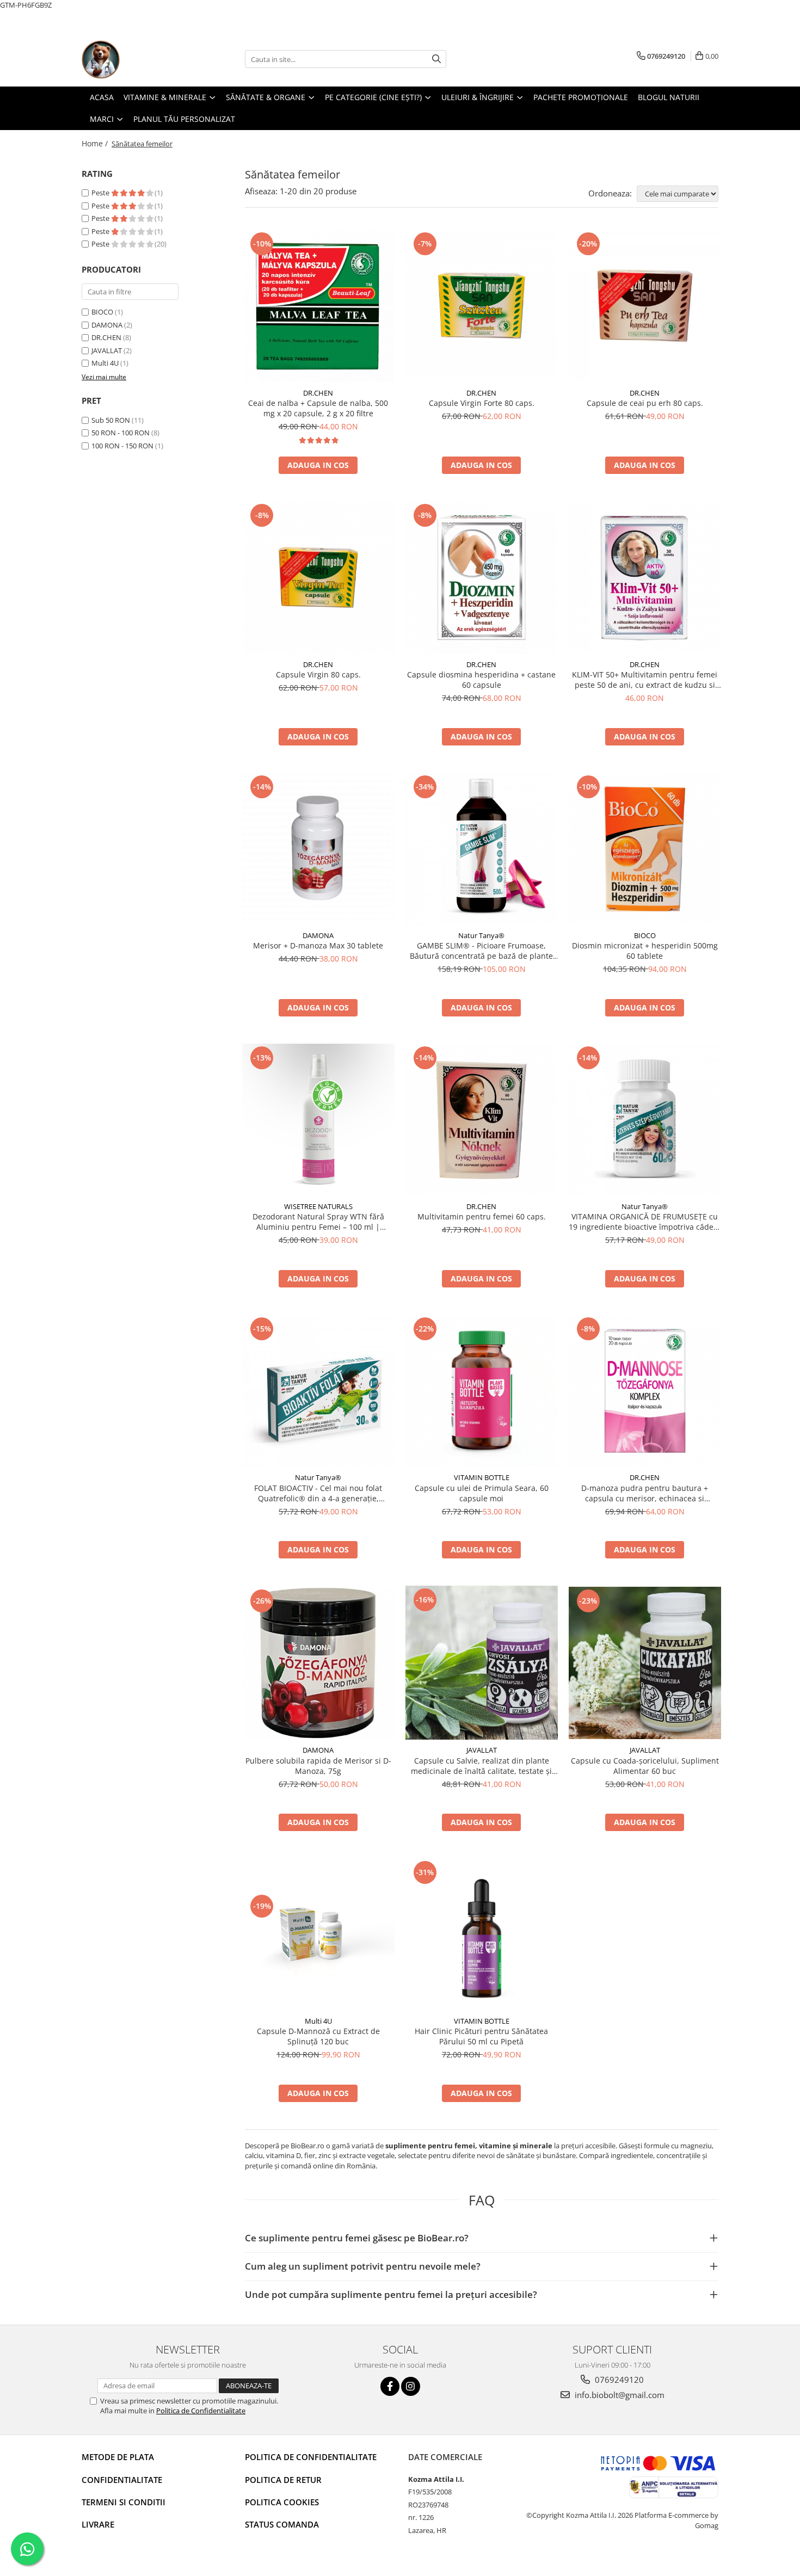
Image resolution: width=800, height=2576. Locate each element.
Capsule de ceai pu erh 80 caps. (645, 403)
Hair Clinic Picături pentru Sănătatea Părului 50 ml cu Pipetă (481, 2036)
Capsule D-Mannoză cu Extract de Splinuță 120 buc (318, 2036)
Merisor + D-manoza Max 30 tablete (318, 945)
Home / (96, 143)
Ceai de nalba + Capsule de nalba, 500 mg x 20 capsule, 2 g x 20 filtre (318, 408)
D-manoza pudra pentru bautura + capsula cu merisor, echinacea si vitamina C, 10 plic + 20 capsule (645, 1493)
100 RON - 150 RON (122, 446)
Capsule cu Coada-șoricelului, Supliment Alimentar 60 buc (645, 1766)
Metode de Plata (118, 2457)
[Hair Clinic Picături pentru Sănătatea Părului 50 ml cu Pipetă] (482, 1934)
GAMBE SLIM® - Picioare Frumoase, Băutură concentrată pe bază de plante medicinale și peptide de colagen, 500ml (481, 951)
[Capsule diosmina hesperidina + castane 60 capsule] (482, 578)
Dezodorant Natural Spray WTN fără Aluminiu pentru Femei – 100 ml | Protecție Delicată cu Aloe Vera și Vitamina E (318, 1222)
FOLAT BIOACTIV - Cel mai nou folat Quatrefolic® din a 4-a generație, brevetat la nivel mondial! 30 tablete (318, 1493)
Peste (101, 193)
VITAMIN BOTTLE (482, 1477)
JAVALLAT (107, 350)
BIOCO (102, 312)
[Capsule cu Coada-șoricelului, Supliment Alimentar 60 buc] (645, 1663)
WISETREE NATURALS (318, 1206)
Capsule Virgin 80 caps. (318, 674)
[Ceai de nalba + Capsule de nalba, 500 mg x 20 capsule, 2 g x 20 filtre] (318, 306)
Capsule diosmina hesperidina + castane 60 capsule (481, 680)
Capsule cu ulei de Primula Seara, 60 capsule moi (482, 1493)
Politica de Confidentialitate (201, 2411)
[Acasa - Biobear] (136, 59)
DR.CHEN (106, 337)
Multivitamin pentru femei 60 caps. (482, 1216)
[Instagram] (411, 2386)
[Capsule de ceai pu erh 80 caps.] (645, 306)
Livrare (98, 2524)
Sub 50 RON (111, 420)
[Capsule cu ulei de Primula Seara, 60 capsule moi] (482, 1391)
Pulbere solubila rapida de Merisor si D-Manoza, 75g (318, 1766)
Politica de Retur (283, 2480)
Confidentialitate (122, 2480)
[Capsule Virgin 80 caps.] (318, 577)
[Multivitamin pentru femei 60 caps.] (482, 1120)
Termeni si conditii (124, 2502)
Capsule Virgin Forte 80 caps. (482, 403)
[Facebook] (390, 2386)
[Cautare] (436, 59)
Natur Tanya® (481, 935)
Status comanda (282, 2524)
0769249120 (618, 2380)
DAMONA (107, 325)
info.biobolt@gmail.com (619, 2395)
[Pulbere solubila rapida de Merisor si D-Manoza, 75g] (318, 1663)
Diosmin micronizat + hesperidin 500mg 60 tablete (645, 951)
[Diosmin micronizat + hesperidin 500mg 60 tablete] (645, 849)
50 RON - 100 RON (121, 433)
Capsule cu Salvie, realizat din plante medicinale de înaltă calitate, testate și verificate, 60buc (481, 1766)
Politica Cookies (282, 2502)
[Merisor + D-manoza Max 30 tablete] (318, 849)
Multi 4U (105, 363)
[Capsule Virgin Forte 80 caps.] (482, 306)
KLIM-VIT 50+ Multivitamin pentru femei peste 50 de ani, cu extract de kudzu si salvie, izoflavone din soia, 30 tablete (645, 680)
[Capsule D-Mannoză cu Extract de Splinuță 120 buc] (318, 1935)
